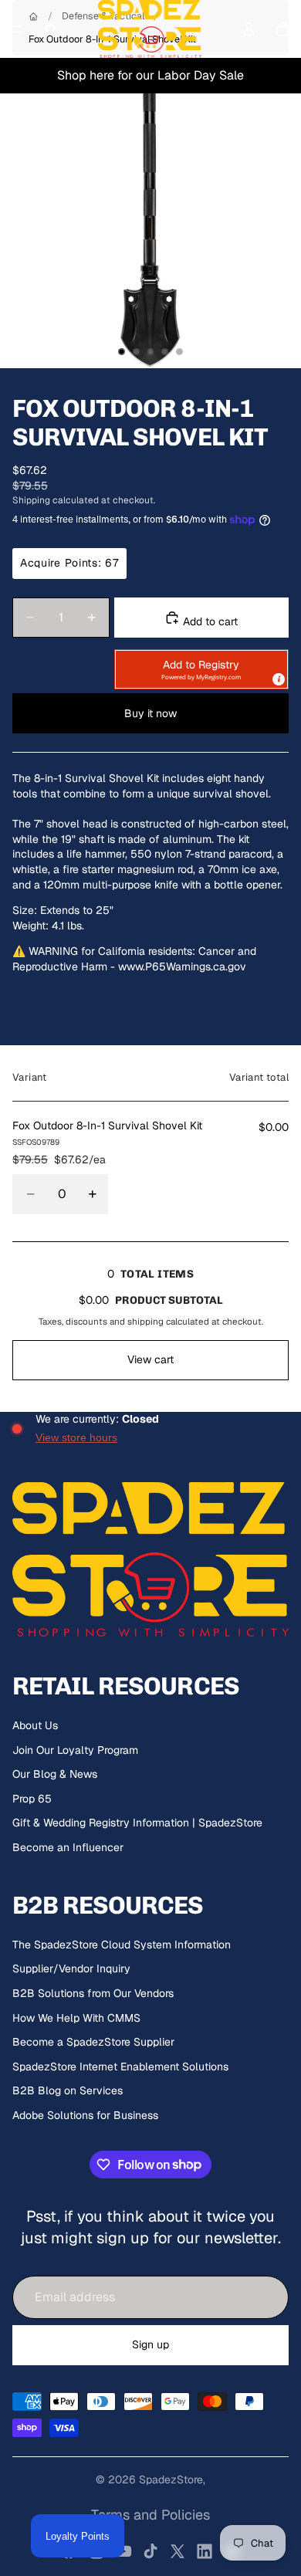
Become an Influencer (68, 1847)
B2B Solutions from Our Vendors (93, 1993)
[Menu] (18, 29)
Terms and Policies (150, 2515)
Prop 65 (32, 1799)
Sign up (150, 2344)
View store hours (76, 1437)
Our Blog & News (55, 1774)
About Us (35, 1725)
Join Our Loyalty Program (75, 1750)
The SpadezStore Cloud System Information (122, 1945)
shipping (145, 1321)
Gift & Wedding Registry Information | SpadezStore (137, 1823)
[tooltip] (278, 679)
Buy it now (150, 713)
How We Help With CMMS (76, 2018)
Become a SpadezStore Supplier (93, 2042)
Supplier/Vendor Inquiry (71, 1968)
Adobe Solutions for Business (85, 2115)
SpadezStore (171, 2480)
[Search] (51, 29)
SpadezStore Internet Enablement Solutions (120, 2067)
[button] (201, 669)
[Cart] (282, 29)
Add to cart (209, 621)
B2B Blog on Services (68, 2090)
